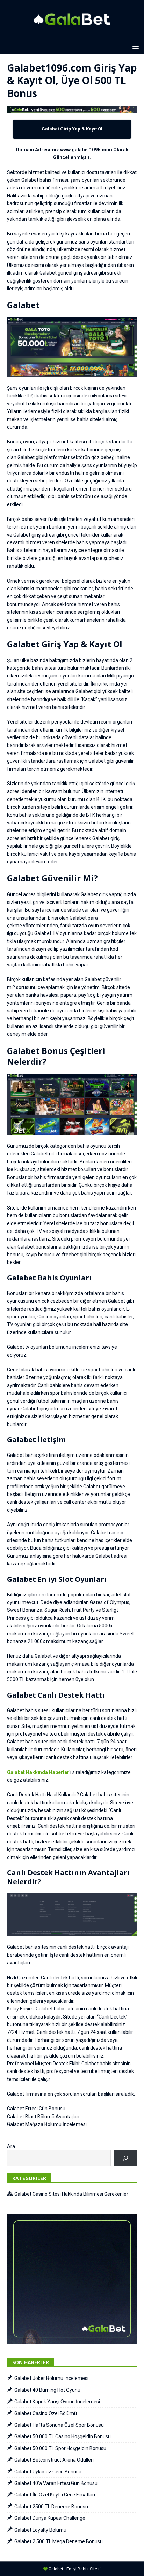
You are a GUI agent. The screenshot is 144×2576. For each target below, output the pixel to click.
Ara (11, 2146)
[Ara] (126, 2158)
